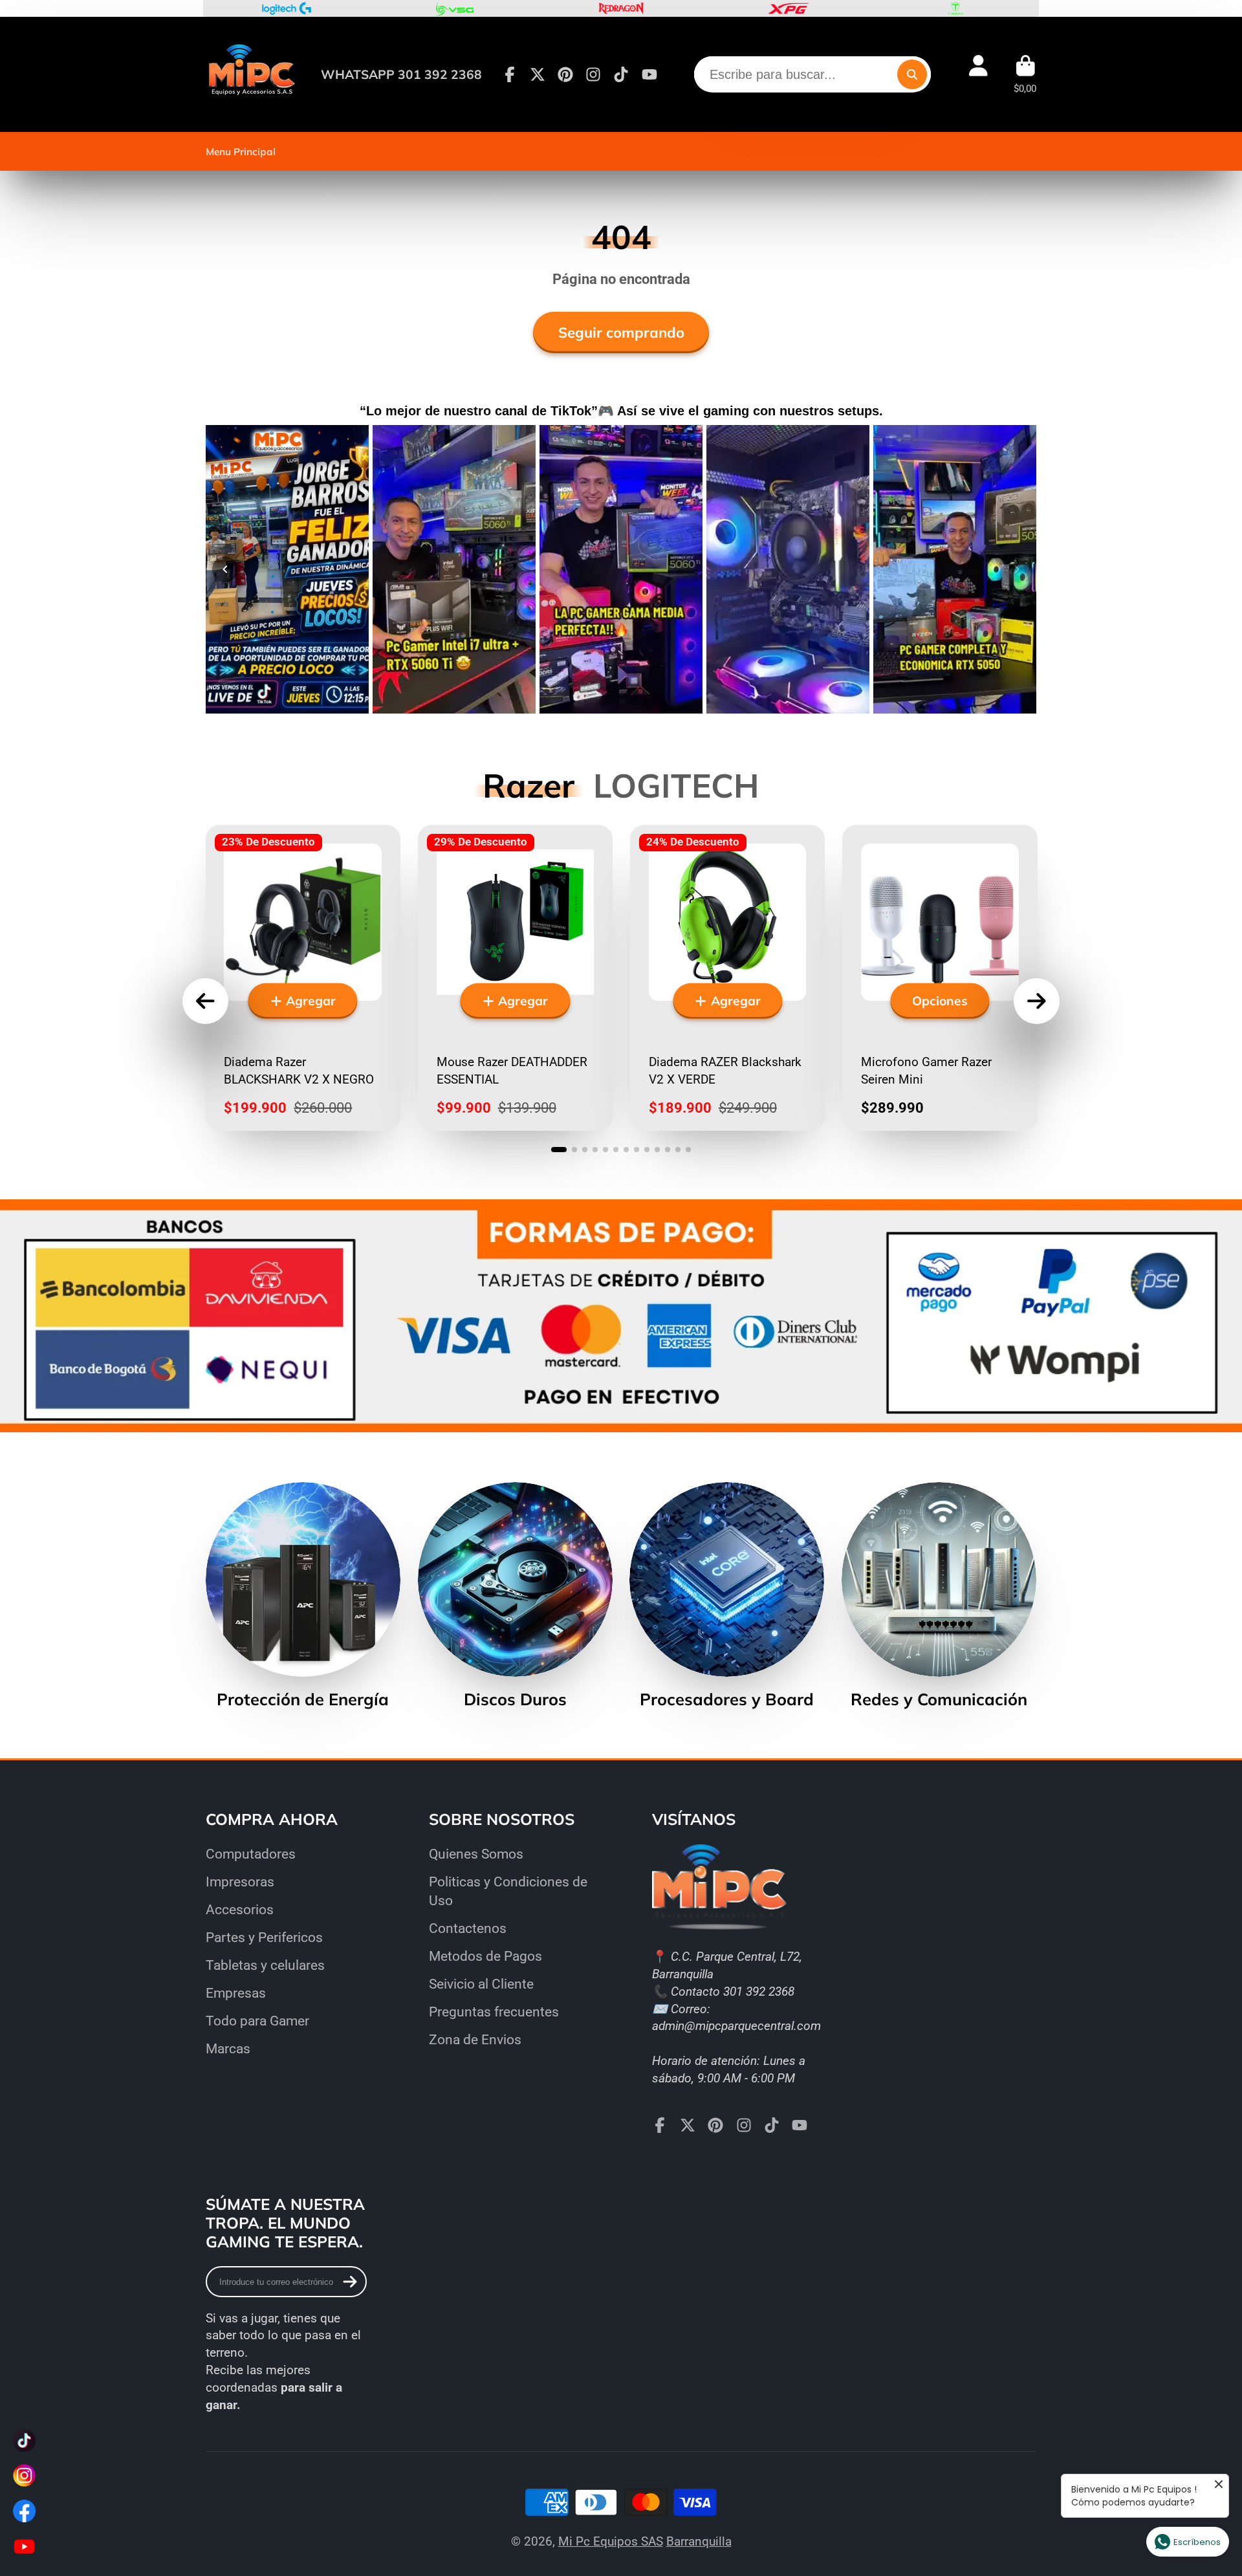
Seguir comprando (621, 333)
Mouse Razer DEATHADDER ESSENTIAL (515, 978)
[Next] (1017, 569)
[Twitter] (538, 74)
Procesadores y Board (727, 1596)
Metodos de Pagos (485, 1956)
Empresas (236, 1993)
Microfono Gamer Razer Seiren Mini (940, 978)
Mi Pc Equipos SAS (611, 2541)
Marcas (228, 2048)
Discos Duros (515, 1596)
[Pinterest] (565, 74)
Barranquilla (699, 2541)
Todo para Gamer (257, 2021)
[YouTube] (649, 74)
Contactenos (468, 1928)
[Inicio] (251, 74)
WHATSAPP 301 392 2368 (401, 74)
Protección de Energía (303, 1596)
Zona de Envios (475, 2039)
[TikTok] (621, 74)
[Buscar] (912, 74)
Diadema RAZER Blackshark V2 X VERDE (727, 978)
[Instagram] (593, 74)
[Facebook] (510, 74)
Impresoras (240, 1882)
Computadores (251, 1854)
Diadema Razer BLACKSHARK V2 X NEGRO (303, 978)
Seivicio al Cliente (481, 1984)
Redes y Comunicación (939, 1596)
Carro (1025, 74)
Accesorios (240, 1909)
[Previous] (225, 569)
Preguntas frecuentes (494, 2012)
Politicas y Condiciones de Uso (508, 1891)
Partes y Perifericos (264, 1937)
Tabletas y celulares (265, 1965)
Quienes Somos (476, 1854)
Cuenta (978, 74)
